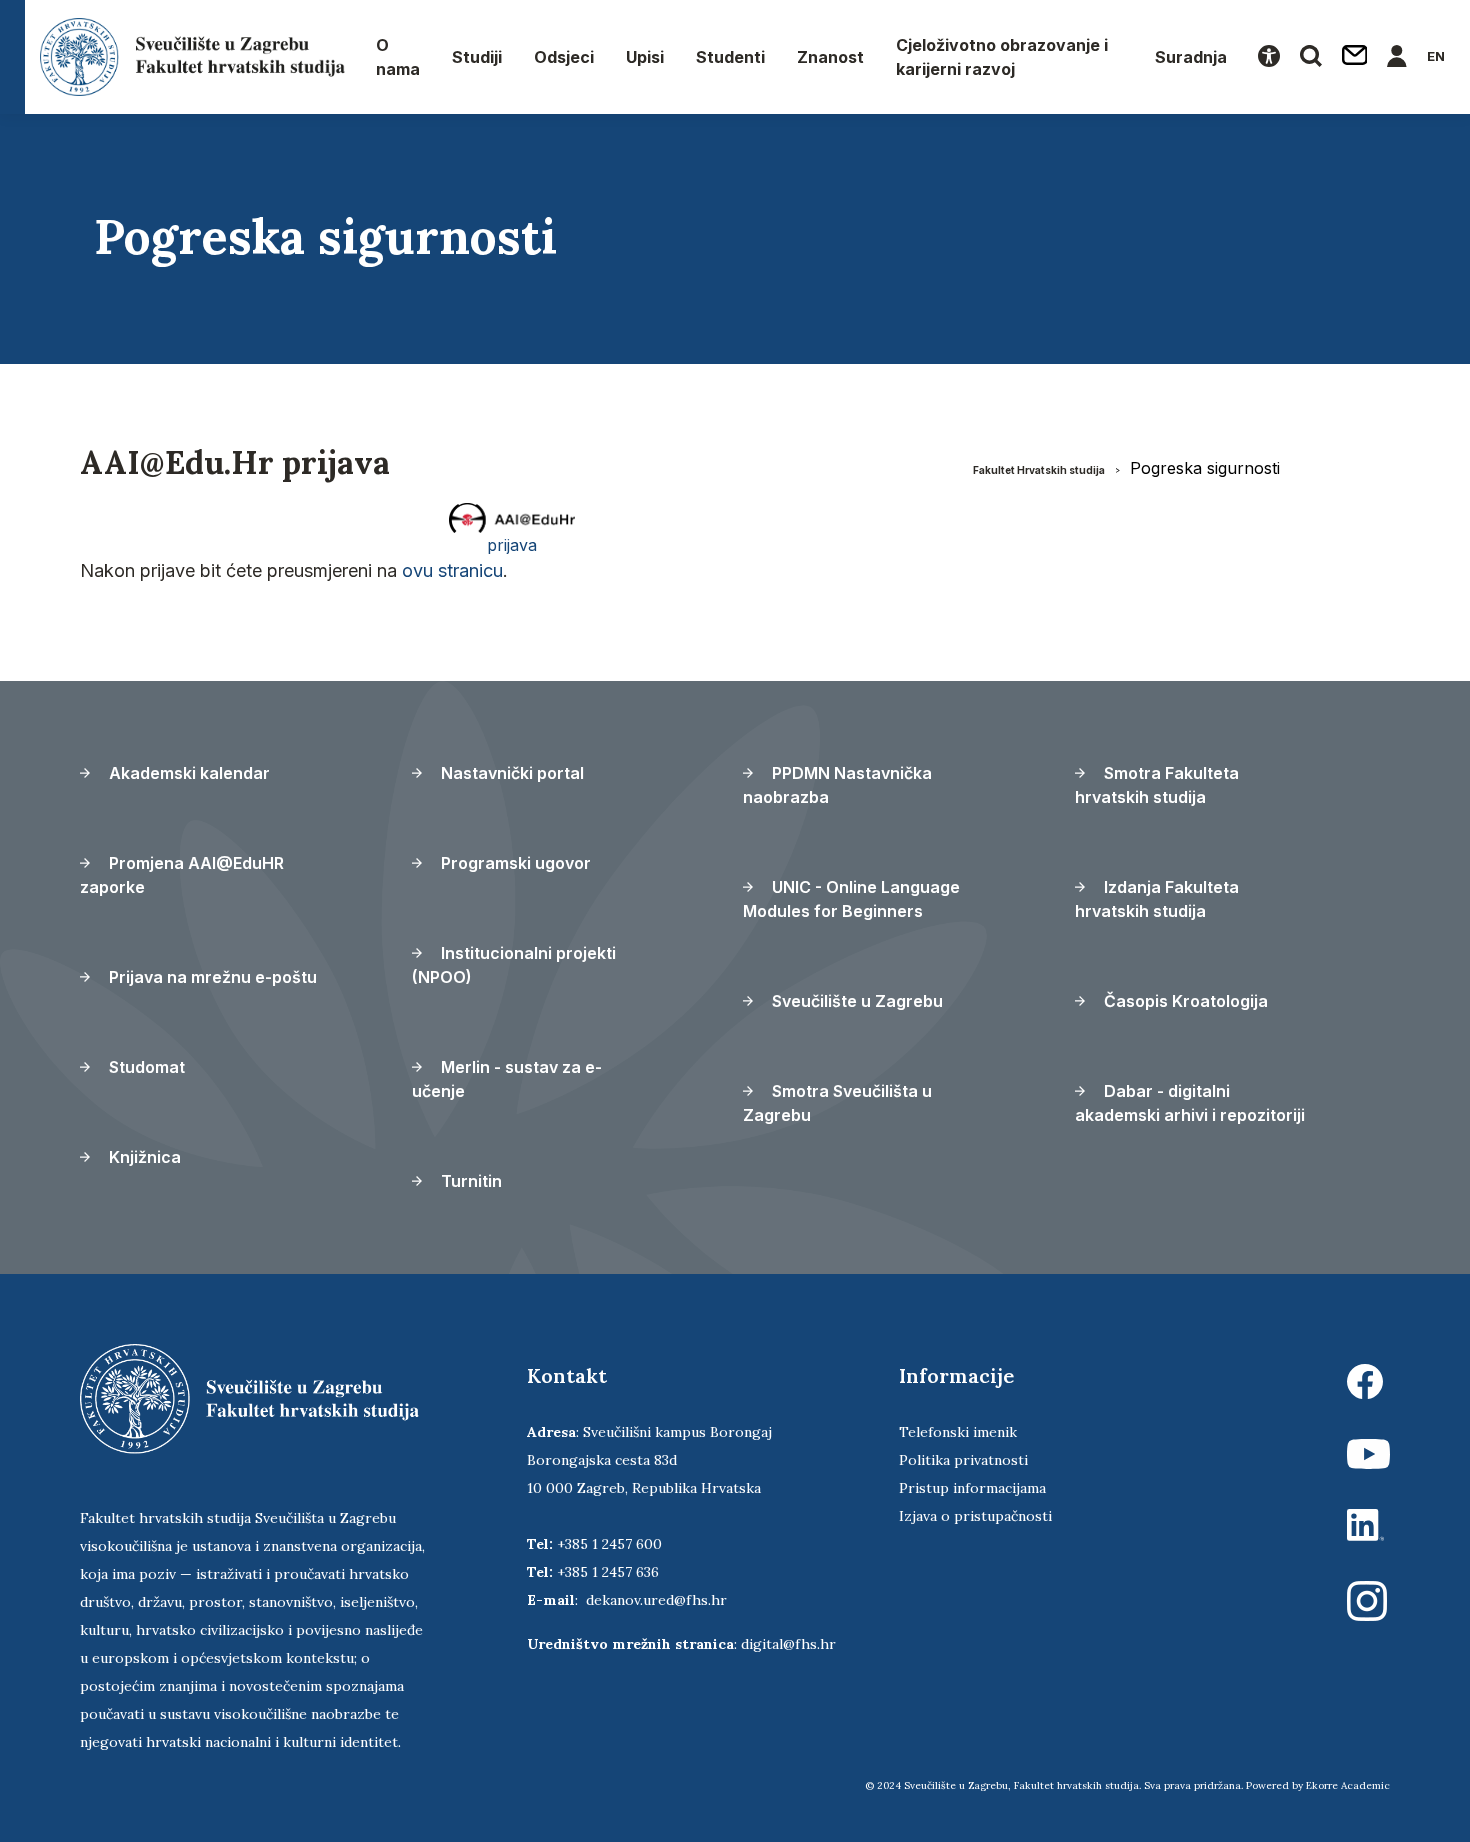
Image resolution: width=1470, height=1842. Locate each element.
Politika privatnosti (963, 1460)
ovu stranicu (452, 570)
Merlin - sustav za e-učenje (507, 1079)
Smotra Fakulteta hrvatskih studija (1157, 785)
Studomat (145, 1067)
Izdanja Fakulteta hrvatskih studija (1157, 899)
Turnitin (469, 1181)
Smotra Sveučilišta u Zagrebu (837, 1103)
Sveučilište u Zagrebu (855, 1001)
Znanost (830, 57)
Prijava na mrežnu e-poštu (211, 977)
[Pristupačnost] (1269, 57)
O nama (398, 57)
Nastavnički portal (510, 773)
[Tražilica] (1311, 57)
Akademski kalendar (187, 773)
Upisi (645, 57)
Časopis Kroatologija (1184, 1001)
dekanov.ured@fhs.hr (656, 1600)
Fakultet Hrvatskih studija (1039, 470)
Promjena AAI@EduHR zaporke (182, 875)
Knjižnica (143, 1157)
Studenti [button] (730, 57)
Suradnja (1191, 57)
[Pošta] (1355, 57)
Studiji (477, 57)
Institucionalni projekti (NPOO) (514, 965)
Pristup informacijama (972, 1488)
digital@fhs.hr (788, 1644)
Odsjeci (564, 57)
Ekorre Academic (1348, 1785)
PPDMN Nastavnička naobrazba (837, 785)
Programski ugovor (514, 863)
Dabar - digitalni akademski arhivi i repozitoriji (1190, 1103)
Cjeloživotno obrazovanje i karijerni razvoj (1002, 57)
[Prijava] (1397, 57)
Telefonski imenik (958, 1432)
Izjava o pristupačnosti (975, 1516)
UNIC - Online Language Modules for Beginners (851, 899)
